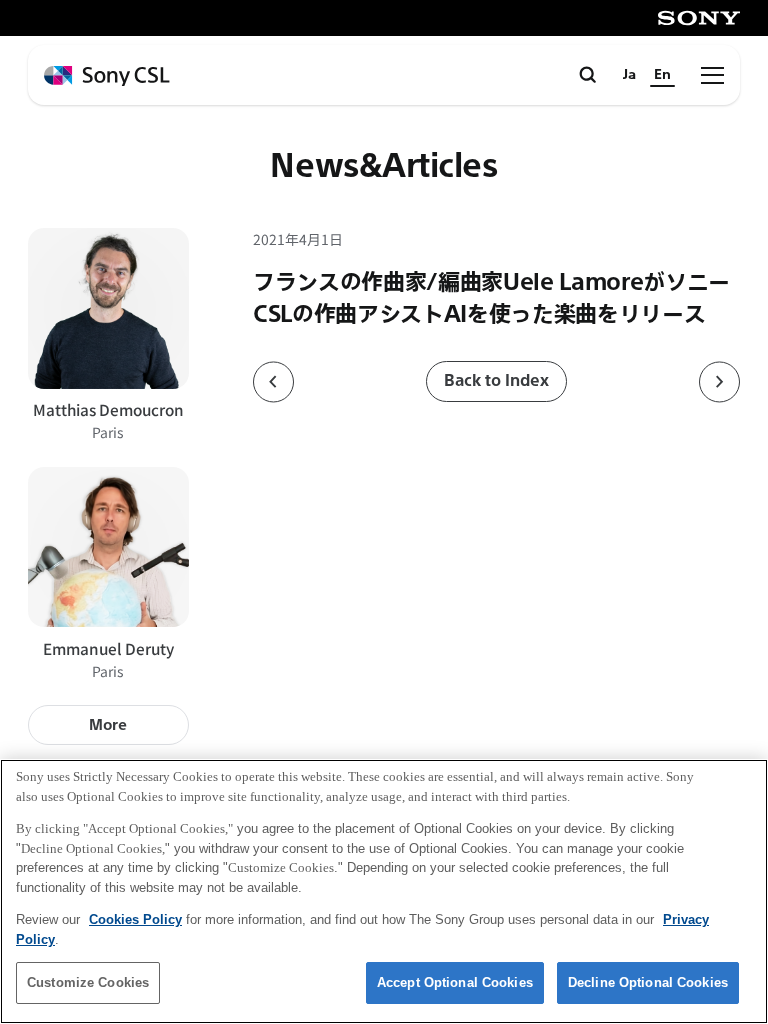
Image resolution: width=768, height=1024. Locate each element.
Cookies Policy (135, 919)
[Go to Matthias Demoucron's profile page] (108, 308)
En (662, 74)
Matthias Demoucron (108, 409)
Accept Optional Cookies (455, 982)
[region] (384, 891)
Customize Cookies (88, 982)
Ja (629, 74)
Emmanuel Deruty (108, 648)
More (108, 725)
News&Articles (383, 166)
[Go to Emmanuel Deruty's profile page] (108, 547)
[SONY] (699, 18)
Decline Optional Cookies (648, 982)
